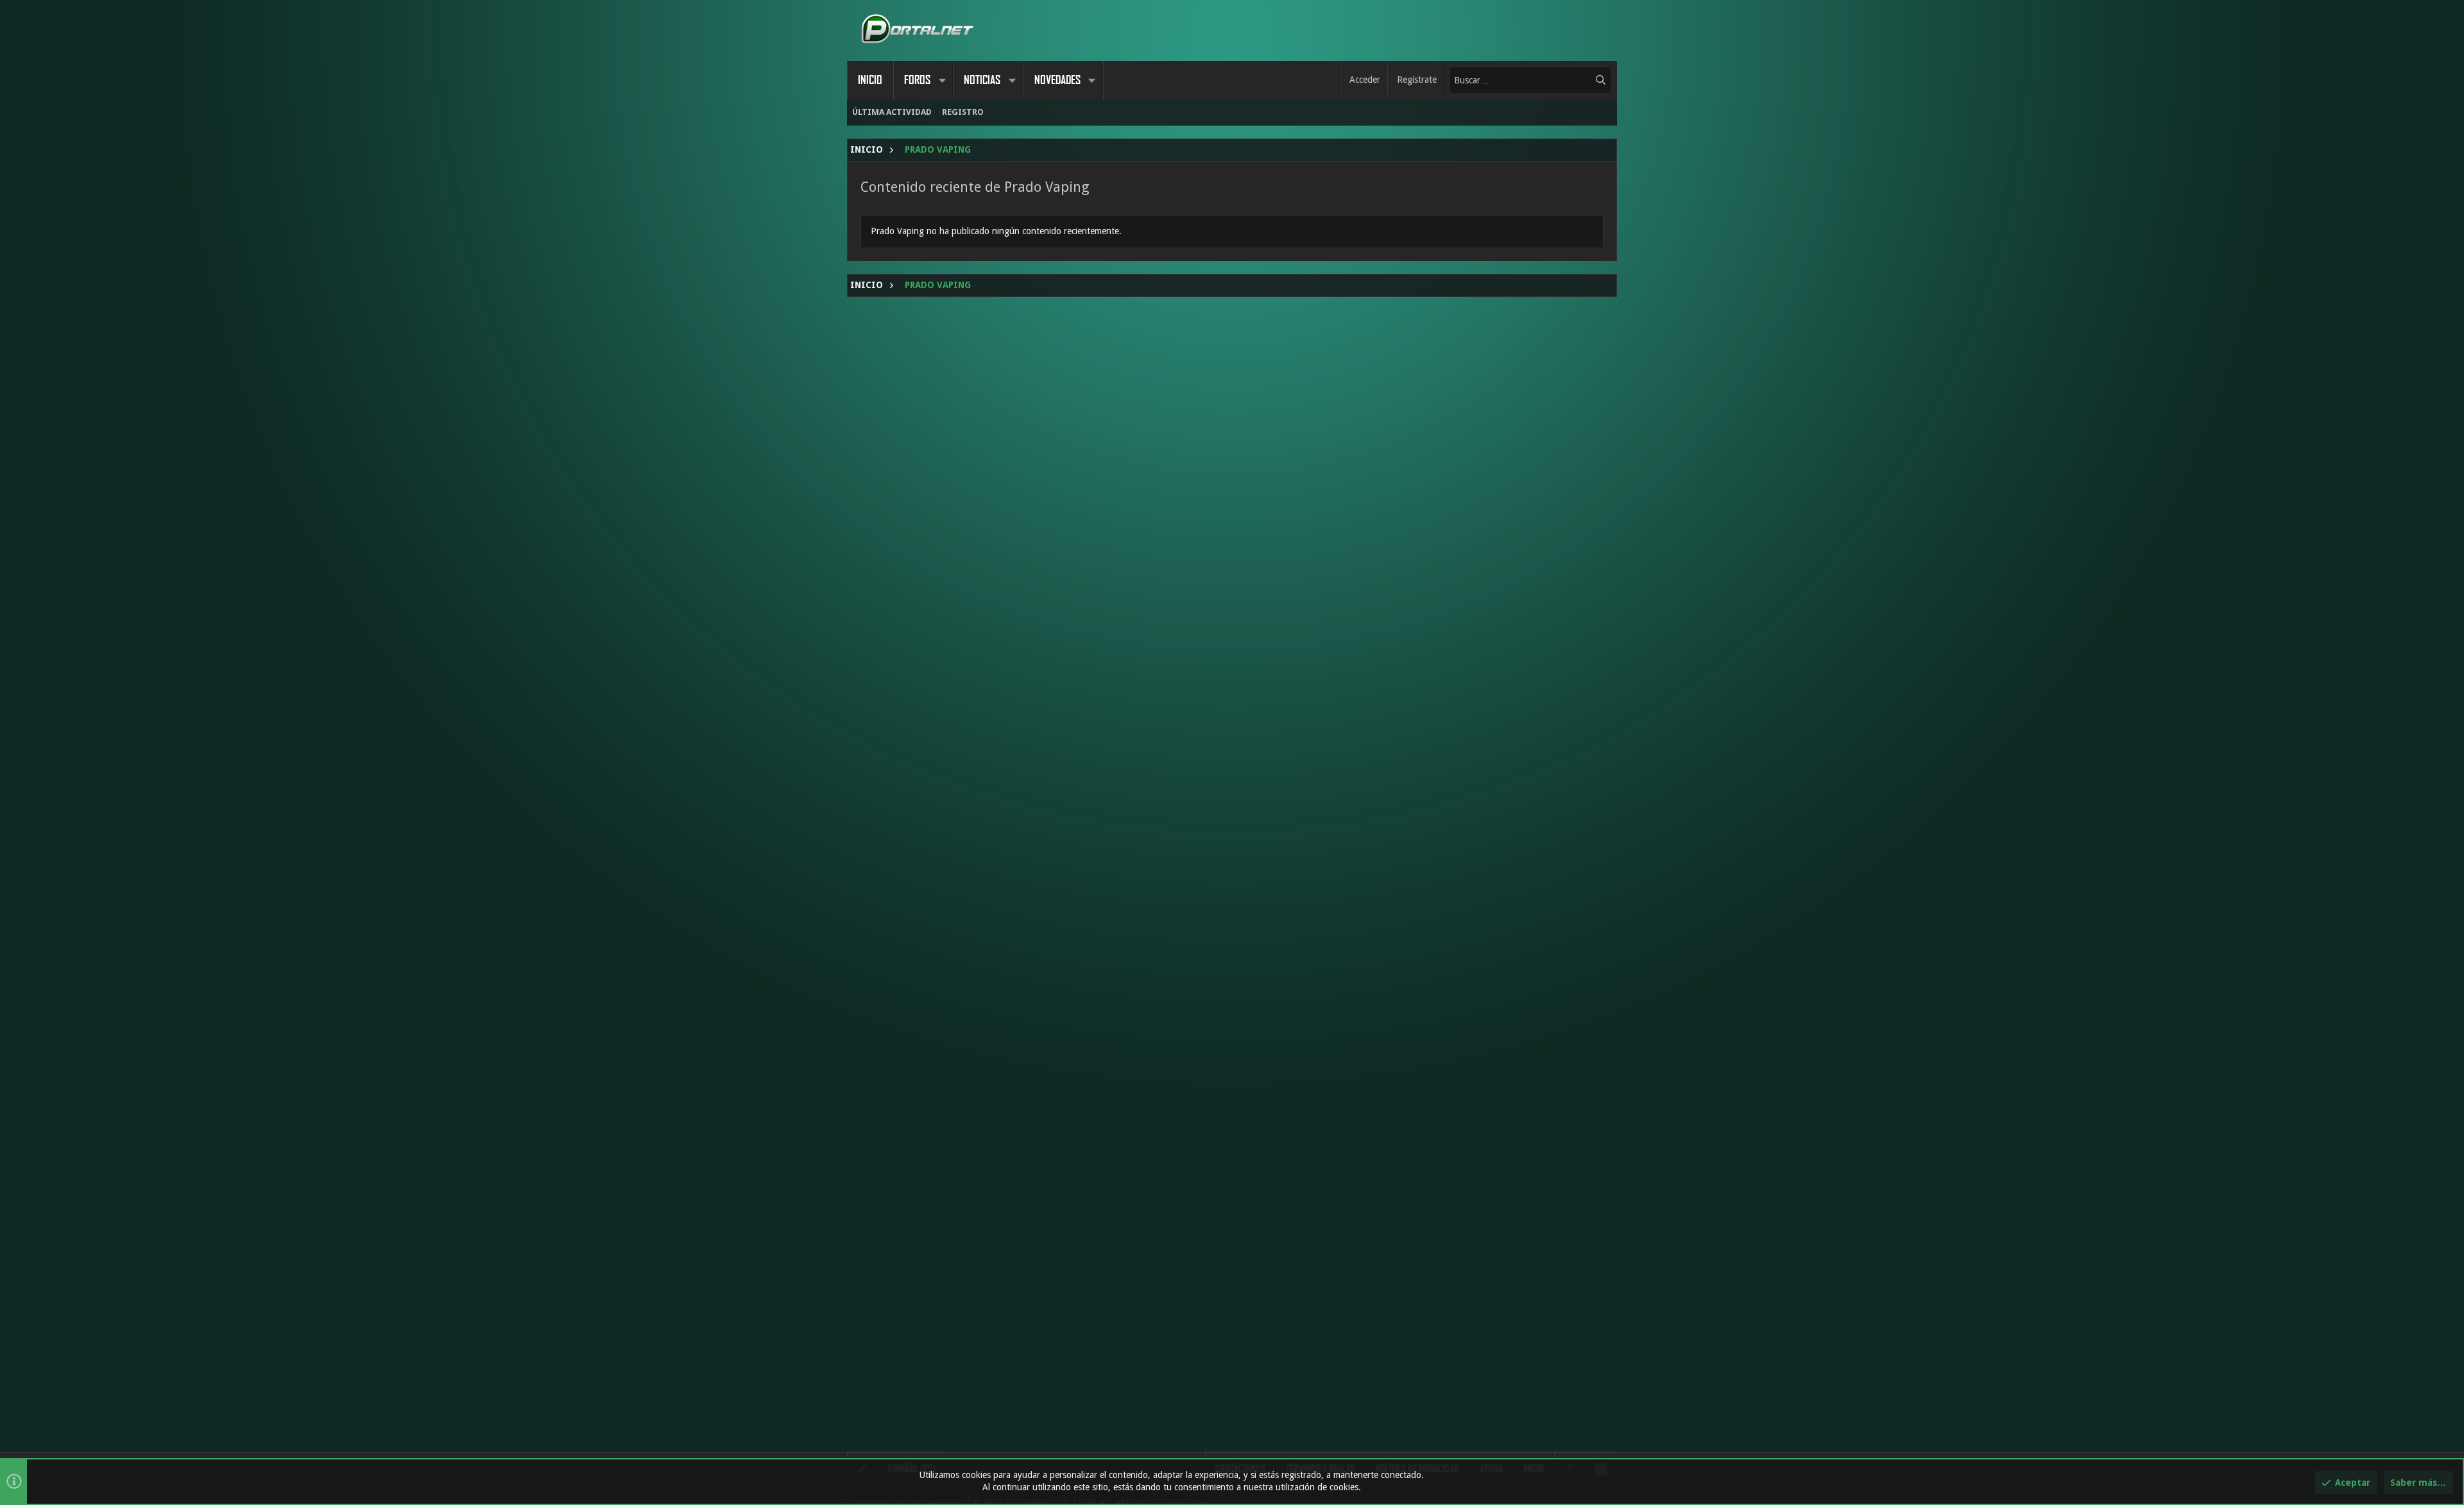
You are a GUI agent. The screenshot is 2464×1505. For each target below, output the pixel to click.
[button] (942, 80)
